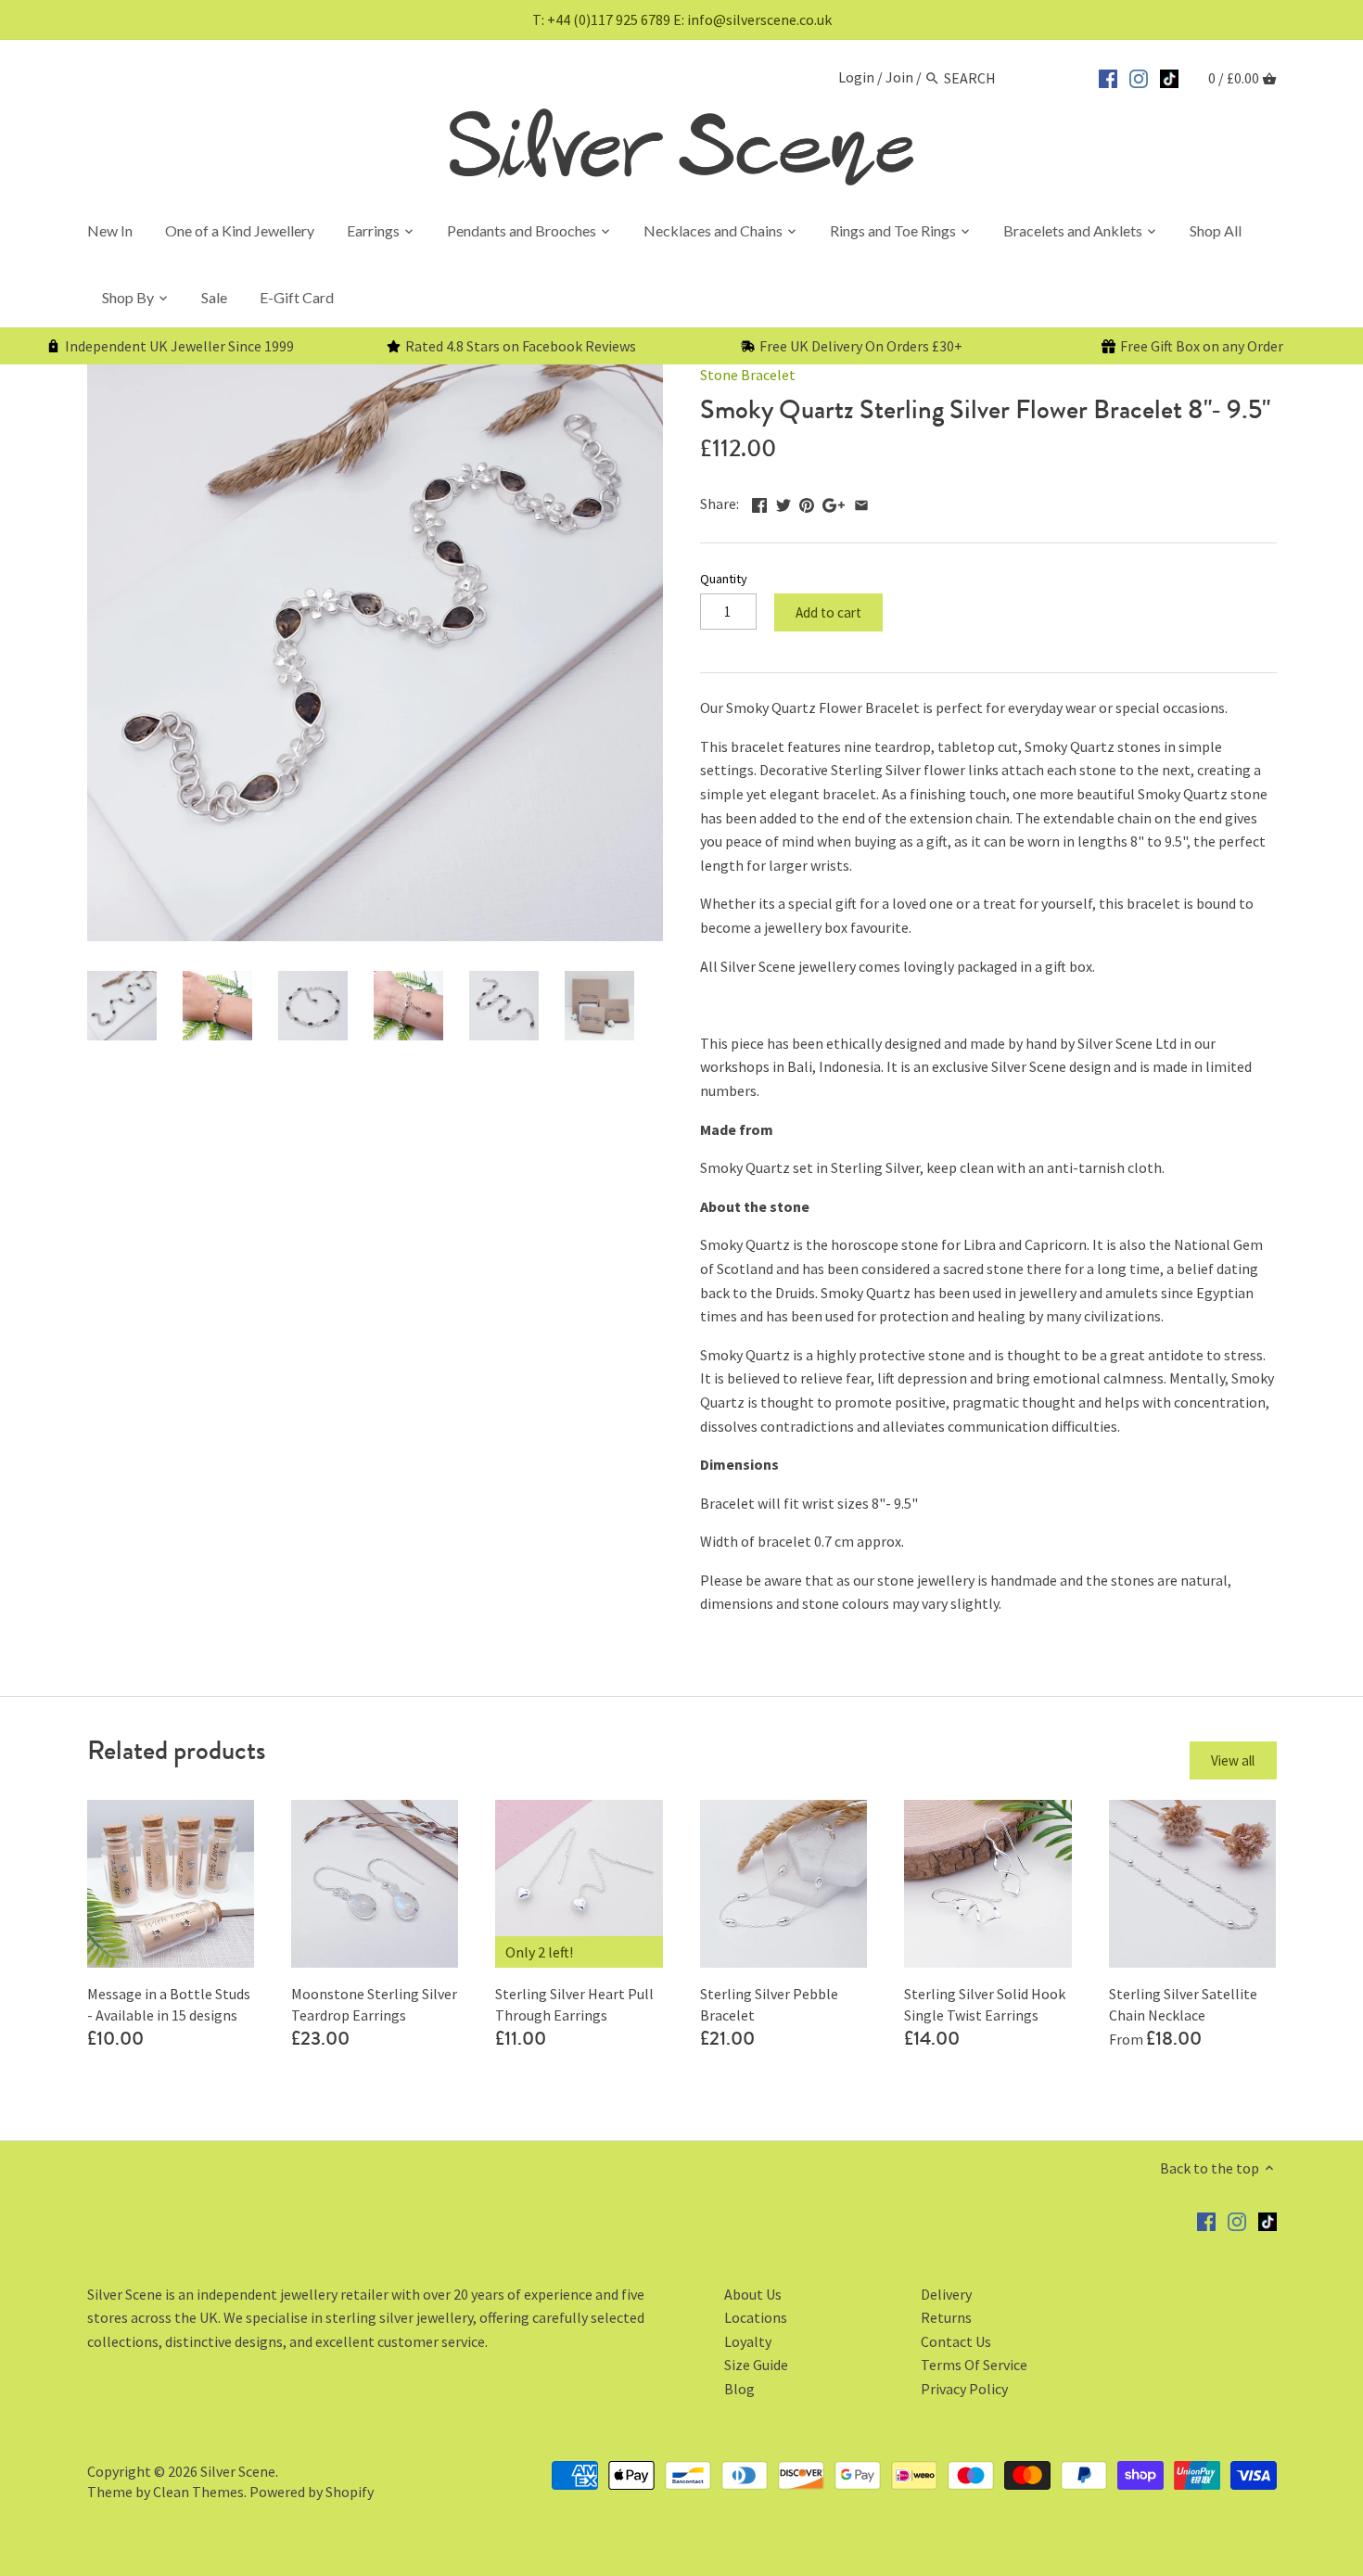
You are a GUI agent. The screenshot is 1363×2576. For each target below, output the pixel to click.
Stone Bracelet (748, 375)
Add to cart (828, 612)
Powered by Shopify (312, 2492)
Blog (739, 2389)
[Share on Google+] (834, 502)
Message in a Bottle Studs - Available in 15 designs (169, 2004)
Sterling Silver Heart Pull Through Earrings (574, 2004)
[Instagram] (1139, 76)
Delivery (946, 2294)
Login (856, 78)
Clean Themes (198, 2492)
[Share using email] (861, 502)
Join (899, 78)
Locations (756, 2317)
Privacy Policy (964, 2389)
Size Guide (756, 2365)
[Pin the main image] (807, 502)
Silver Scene (238, 2471)
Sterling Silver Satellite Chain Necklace (1183, 2004)
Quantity (724, 579)
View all (1233, 1760)
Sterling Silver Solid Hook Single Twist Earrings (985, 2004)
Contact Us (956, 2341)
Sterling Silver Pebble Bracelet (769, 2004)
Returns (946, 2317)
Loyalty (748, 2341)
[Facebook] (1108, 76)
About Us (753, 2294)
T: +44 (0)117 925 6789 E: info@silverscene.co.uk (682, 19)
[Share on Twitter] (783, 502)
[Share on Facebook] (759, 502)
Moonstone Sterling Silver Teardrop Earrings (374, 2004)
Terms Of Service (974, 2365)
